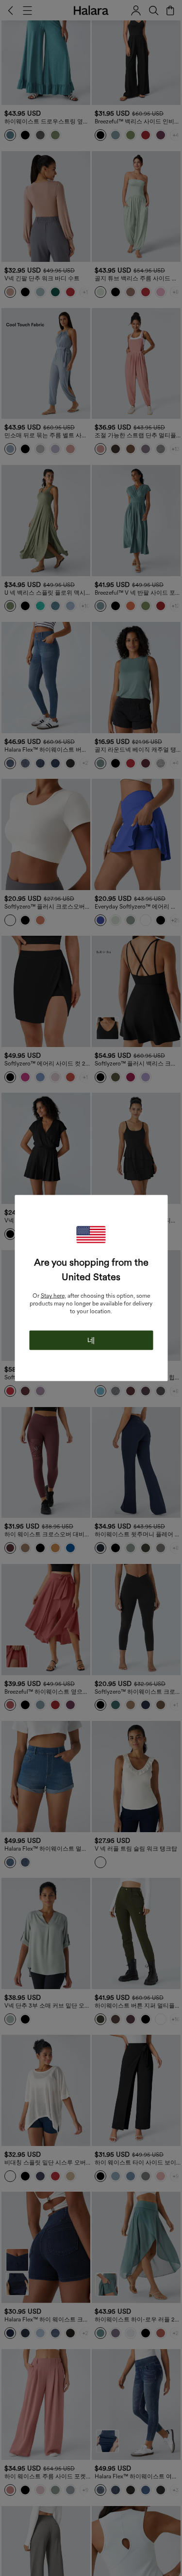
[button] (91, 1235)
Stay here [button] (53, 1296)
